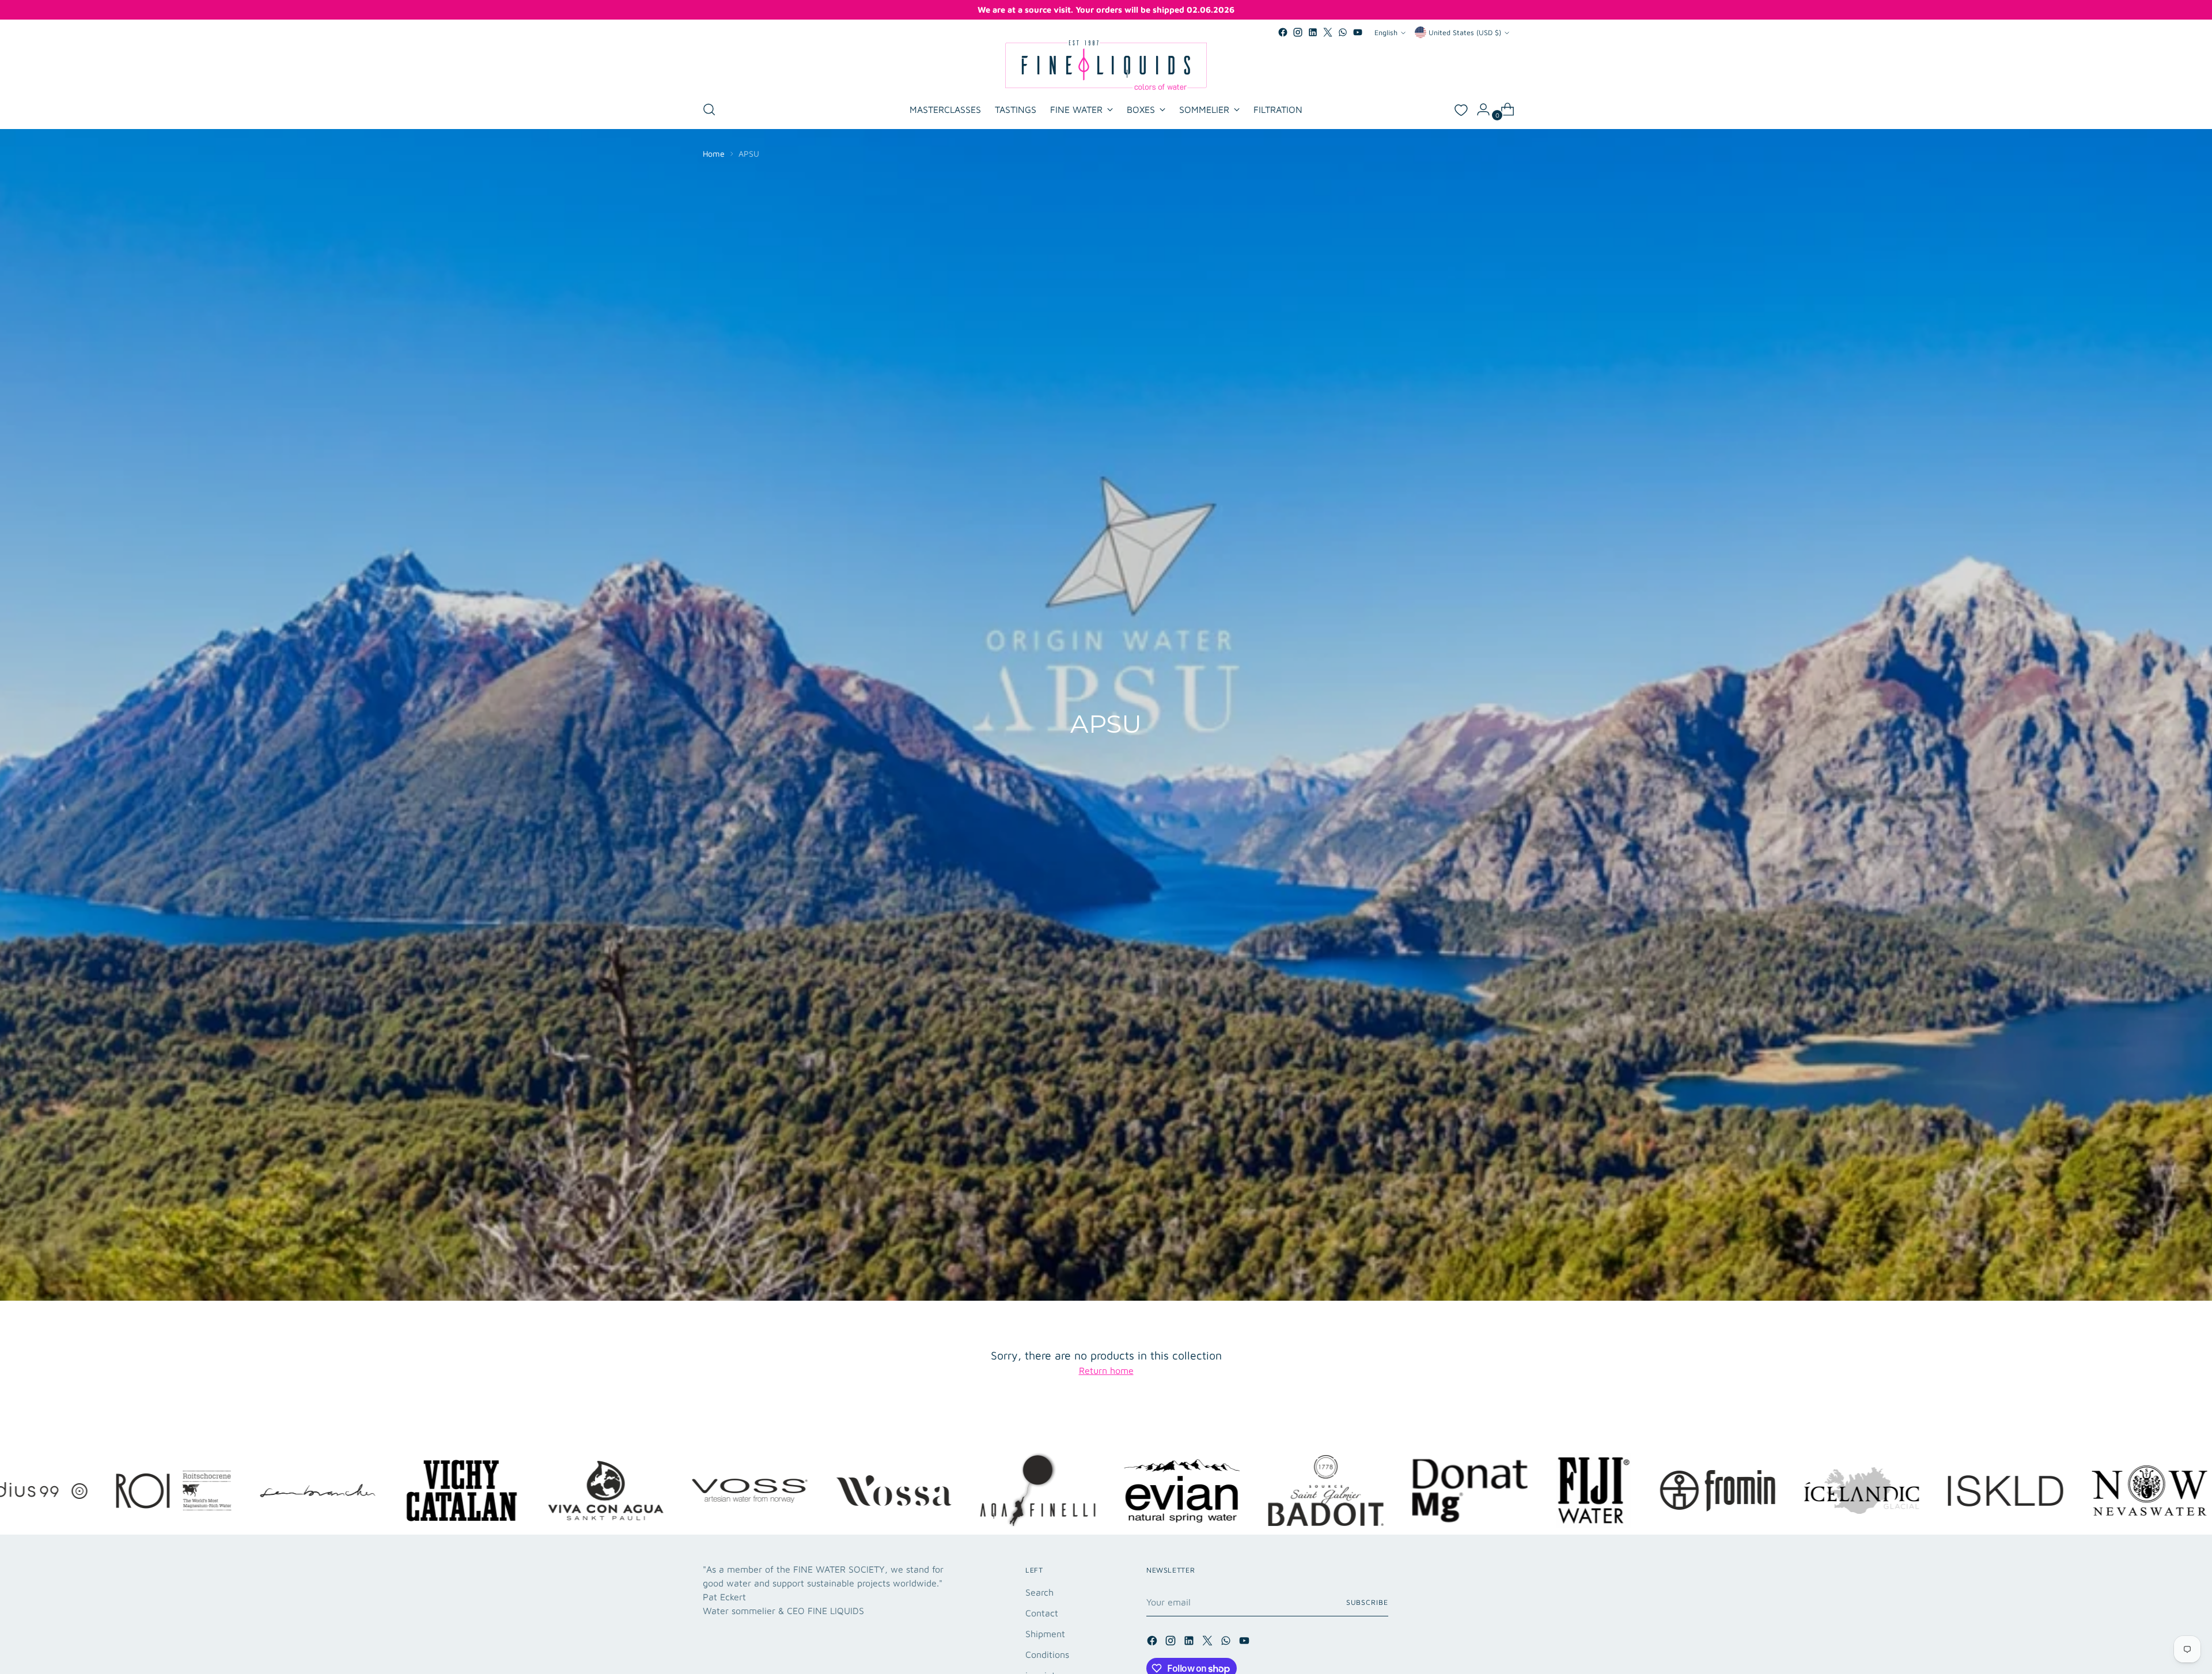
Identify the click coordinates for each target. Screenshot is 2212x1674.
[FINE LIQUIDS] (1106, 65)
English (1386, 33)
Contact (1042, 1613)
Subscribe (1367, 1602)
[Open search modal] (709, 109)
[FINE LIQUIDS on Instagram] (1298, 32)
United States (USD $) (1465, 33)
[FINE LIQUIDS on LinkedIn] (1313, 32)
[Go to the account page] (1479, 109)
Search (1039, 1592)
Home (714, 154)
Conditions (1047, 1654)
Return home (1106, 1370)
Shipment (1045, 1634)
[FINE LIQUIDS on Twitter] (1328, 32)
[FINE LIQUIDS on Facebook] (1283, 32)
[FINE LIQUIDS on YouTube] (1358, 32)
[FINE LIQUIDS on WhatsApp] (1343, 32)
